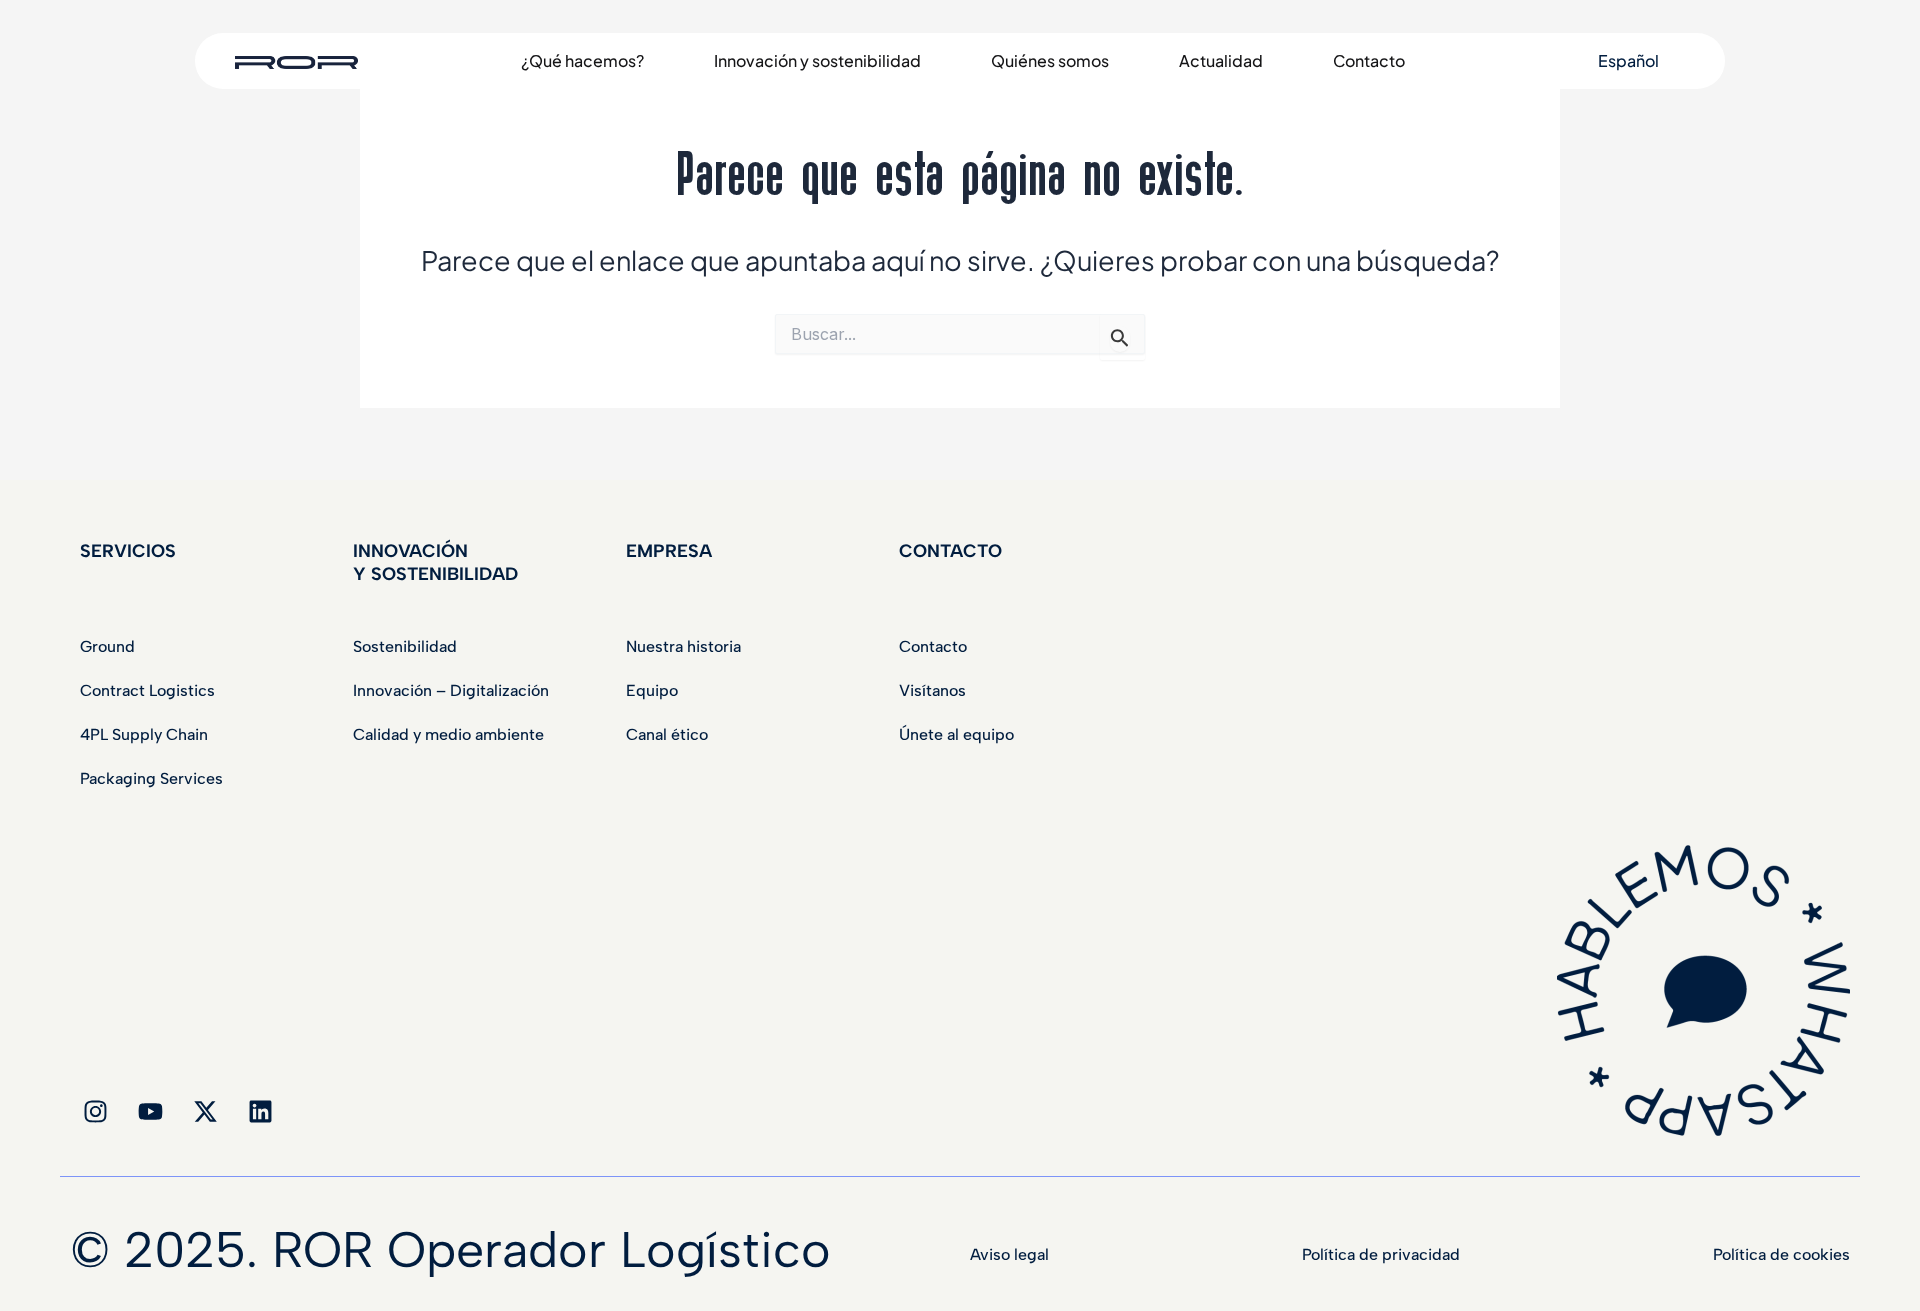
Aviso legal (1009, 1255)
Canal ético (667, 734)
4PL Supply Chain (144, 734)
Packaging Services (151, 778)
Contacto (933, 646)
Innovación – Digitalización (451, 690)
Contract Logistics (147, 690)
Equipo (652, 690)
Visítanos (932, 690)
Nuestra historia (683, 646)
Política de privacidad (1381, 1255)
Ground (107, 646)
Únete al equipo (956, 734)
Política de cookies (1781, 1255)
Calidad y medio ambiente (448, 734)
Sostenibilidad (405, 646)
